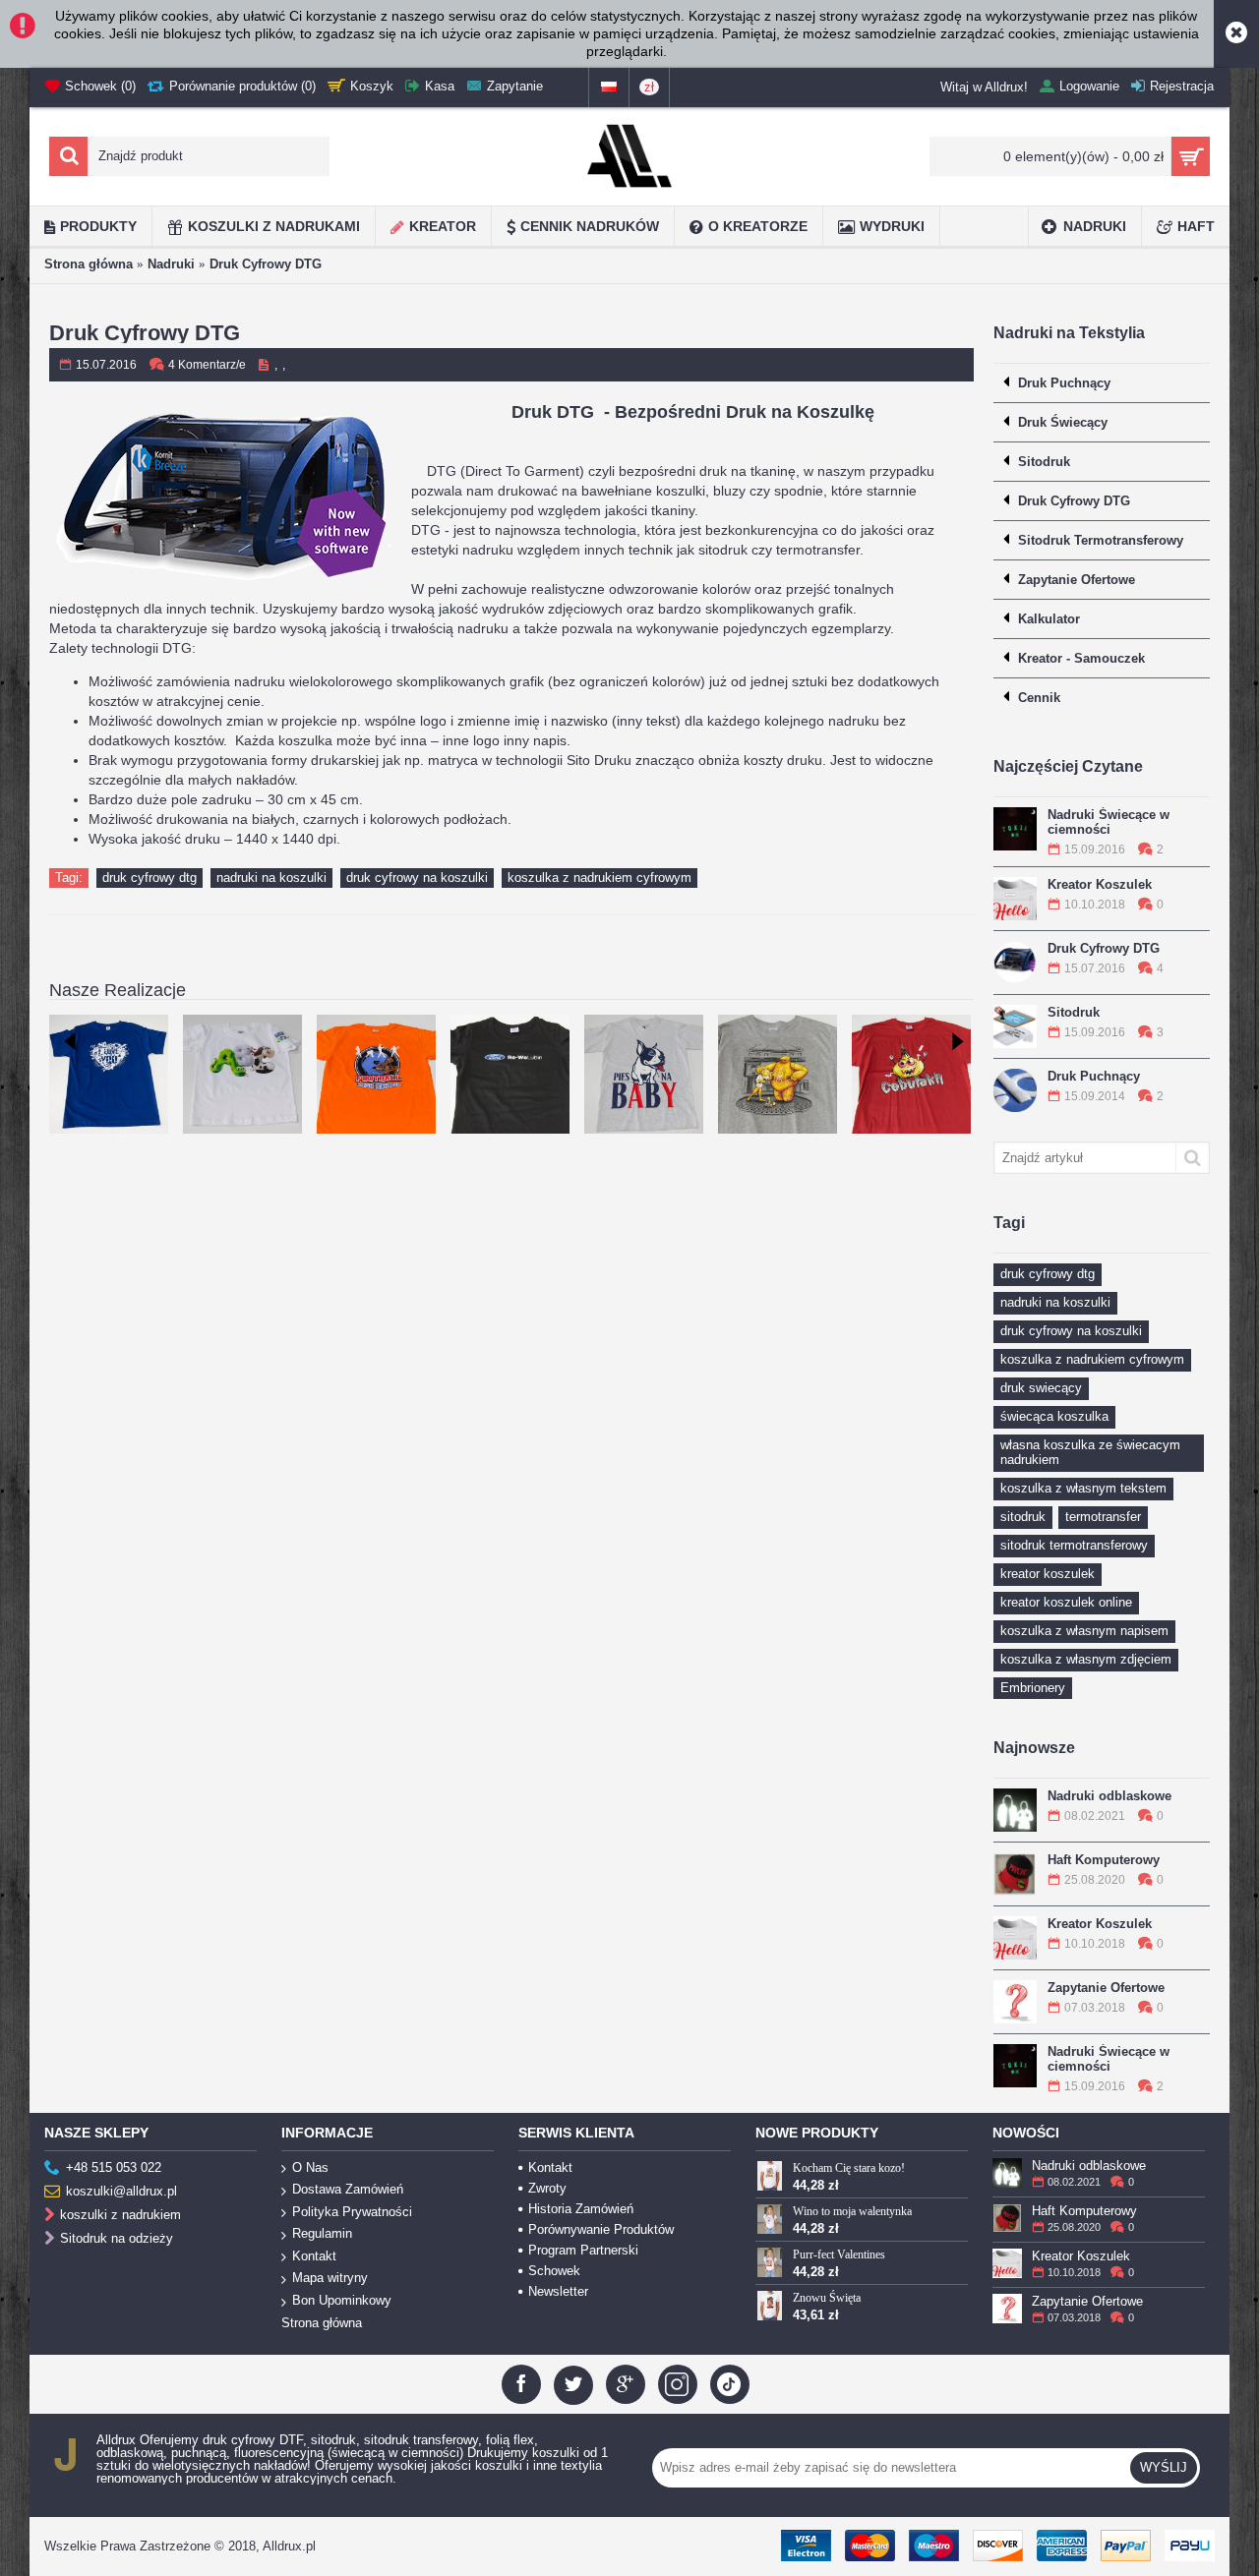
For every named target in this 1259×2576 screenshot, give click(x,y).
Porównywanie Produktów (601, 2229)
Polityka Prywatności (352, 2212)
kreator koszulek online (1066, 1602)
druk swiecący (1041, 1388)
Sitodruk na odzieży (117, 2238)
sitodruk (1023, 1517)
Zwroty (547, 2188)
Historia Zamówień (581, 2209)
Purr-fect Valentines (839, 2254)
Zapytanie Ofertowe (1106, 1988)
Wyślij (1164, 2467)
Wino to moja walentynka (852, 2211)
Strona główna (89, 264)
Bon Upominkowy (342, 2300)
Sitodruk (1074, 1012)
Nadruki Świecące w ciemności (1109, 822)
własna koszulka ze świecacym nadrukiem (1090, 1452)
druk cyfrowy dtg (1048, 1274)
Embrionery (1033, 1688)
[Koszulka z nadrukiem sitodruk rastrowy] (376, 1074)
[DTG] (778, 1074)
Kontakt (314, 2256)
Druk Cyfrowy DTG (266, 264)
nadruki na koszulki (1055, 1302)
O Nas (310, 2167)
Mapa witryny (330, 2278)
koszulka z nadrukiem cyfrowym (1092, 1359)
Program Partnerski (583, 2250)
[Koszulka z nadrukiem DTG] (242, 1074)
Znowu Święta (827, 2298)
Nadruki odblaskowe (1109, 1796)
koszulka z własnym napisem (1084, 1631)
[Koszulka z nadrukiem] (644, 1074)
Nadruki (171, 264)
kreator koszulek (1048, 1574)
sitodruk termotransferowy (1074, 1545)
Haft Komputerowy (1104, 1860)
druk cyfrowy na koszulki (1071, 1331)
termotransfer (1103, 1517)
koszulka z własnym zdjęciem (1086, 1659)
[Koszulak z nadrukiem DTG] (109, 1074)
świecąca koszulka (1054, 1416)
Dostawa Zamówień (348, 2189)
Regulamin (322, 2233)
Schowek (554, 2271)
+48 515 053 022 (114, 2167)
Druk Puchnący (1094, 1076)
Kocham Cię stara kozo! (849, 2168)
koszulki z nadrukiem (120, 2215)
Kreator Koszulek (1100, 884)
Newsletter (558, 2291)
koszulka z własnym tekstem (1083, 1488)
